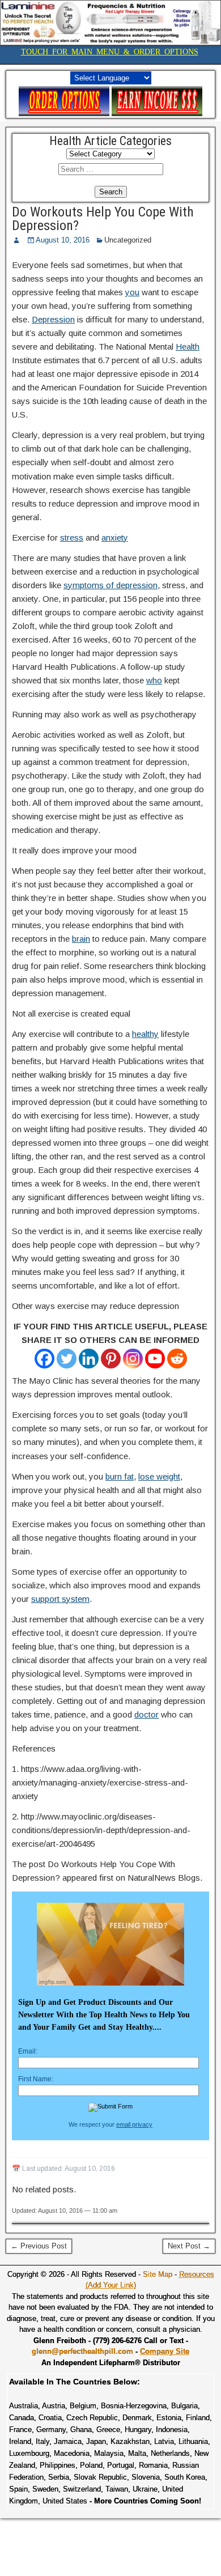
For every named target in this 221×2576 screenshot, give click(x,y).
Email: (28, 2051)
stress (72, 537)
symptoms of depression (110, 585)
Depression (53, 319)
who (154, 680)
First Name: (36, 2079)
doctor (146, 1714)
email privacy (134, 2124)
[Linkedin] (89, 1359)
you (132, 292)
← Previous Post (39, 2246)
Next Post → (189, 2246)
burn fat (120, 1476)
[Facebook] (44, 1359)
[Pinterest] (111, 1359)
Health (188, 347)
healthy (145, 1034)
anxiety (115, 537)
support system (60, 1599)
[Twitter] (67, 1359)
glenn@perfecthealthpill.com (82, 2351)
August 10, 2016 (63, 240)
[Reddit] (177, 1359)
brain (81, 939)
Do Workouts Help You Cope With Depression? (103, 219)
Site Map (158, 2274)
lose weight (159, 1476)
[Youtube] (155, 1359)
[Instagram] (133, 1359)
